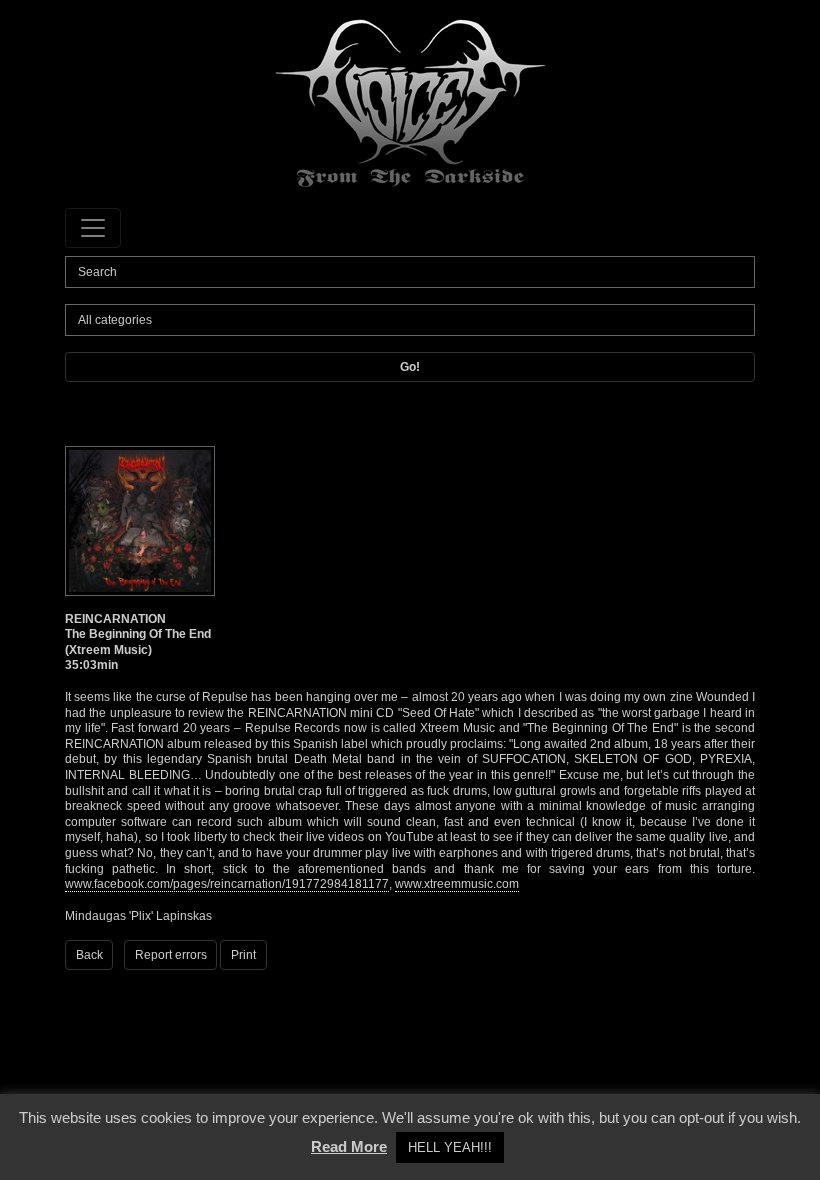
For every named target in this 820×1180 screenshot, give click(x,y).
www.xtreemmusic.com (457, 884)
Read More (349, 1146)
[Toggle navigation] (93, 228)
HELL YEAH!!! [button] (450, 1147)
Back (89, 955)
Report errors (171, 955)
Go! (410, 367)
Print (243, 955)
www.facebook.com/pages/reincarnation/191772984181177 (227, 884)
